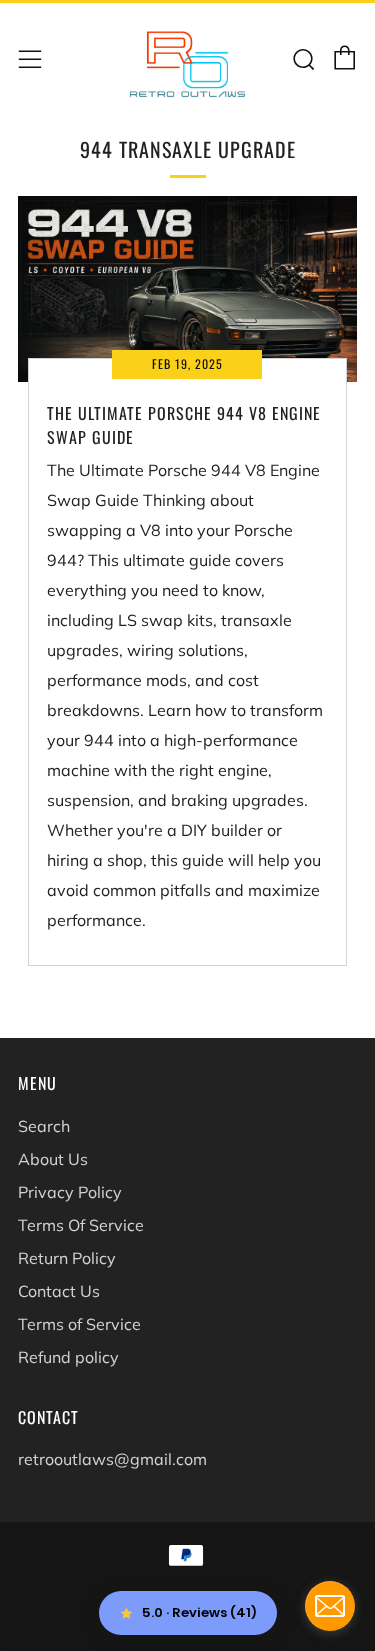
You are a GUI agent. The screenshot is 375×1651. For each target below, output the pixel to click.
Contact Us (59, 1291)
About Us (53, 1159)
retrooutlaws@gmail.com (112, 1459)
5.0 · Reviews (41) (199, 1612)
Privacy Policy (70, 1192)
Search (44, 1126)
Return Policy (67, 1258)
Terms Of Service (81, 1225)
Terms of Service (79, 1324)
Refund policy (68, 1357)
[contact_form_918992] (330, 1606)
